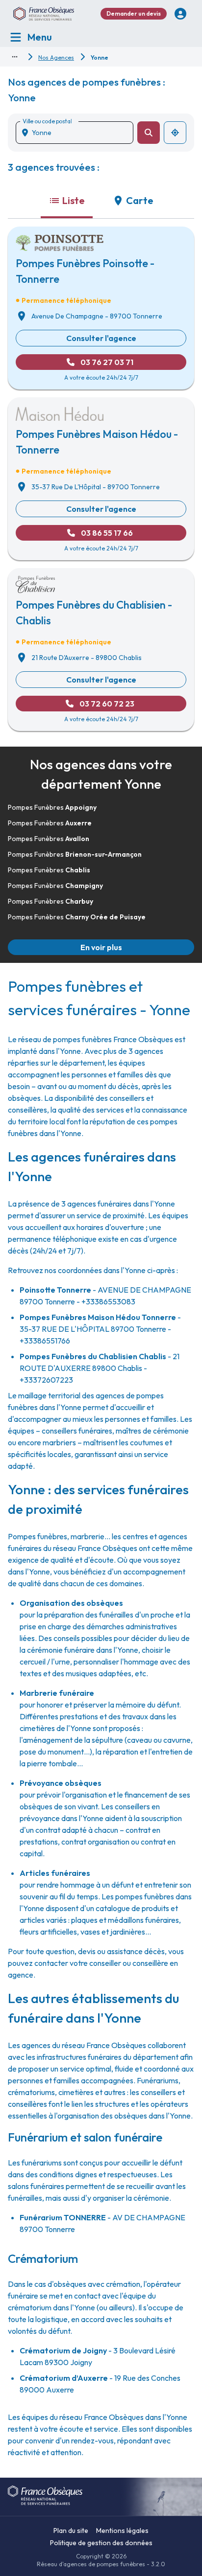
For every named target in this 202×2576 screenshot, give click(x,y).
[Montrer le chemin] (15, 57)
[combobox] (78, 133)
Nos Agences (56, 57)
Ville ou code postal (47, 121)
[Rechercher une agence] (149, 133)
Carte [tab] (140, 200)
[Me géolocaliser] (175, 133)
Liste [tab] (74, 200)
